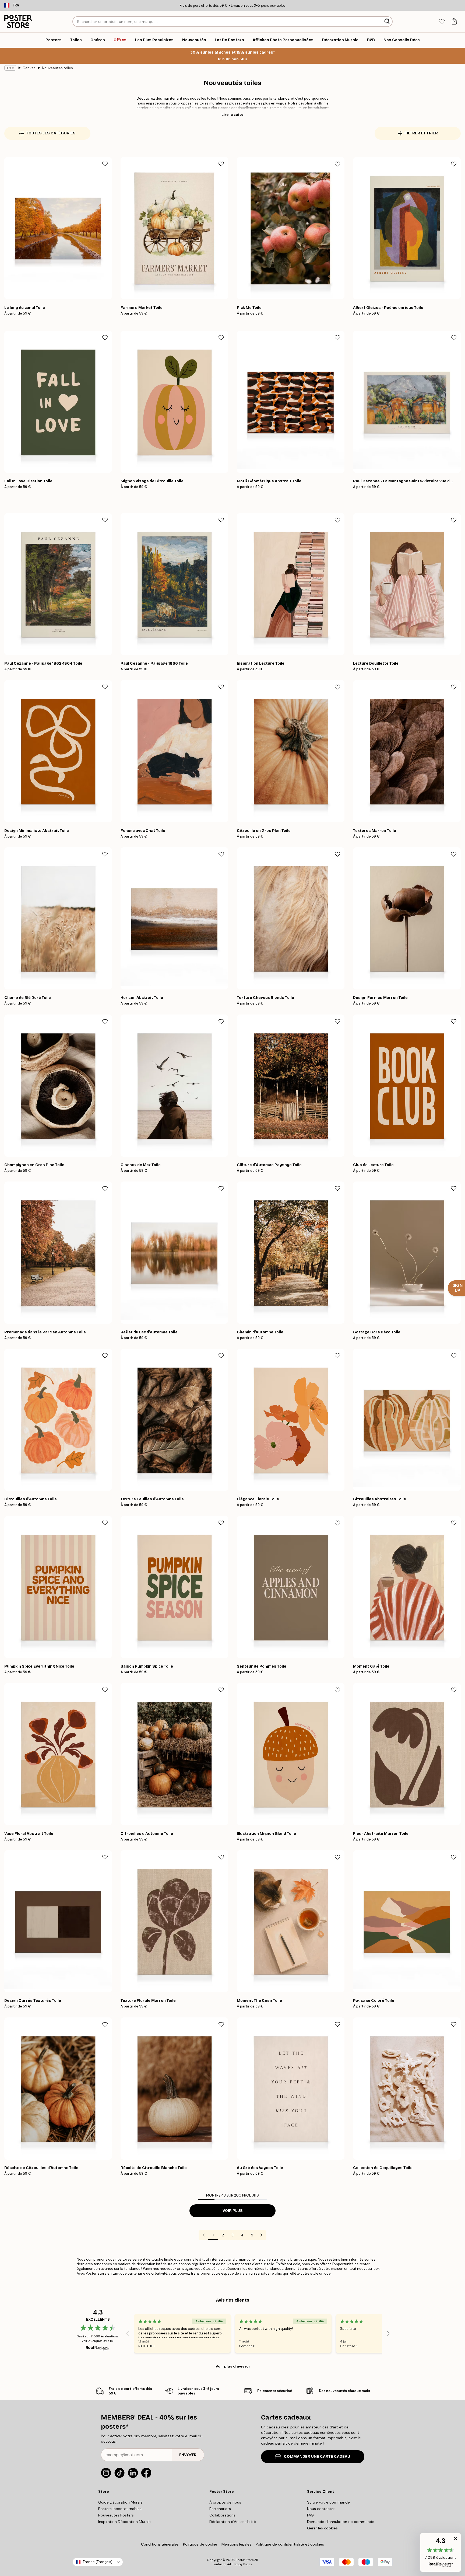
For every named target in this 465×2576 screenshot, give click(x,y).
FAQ (310, 2515)
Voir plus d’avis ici (233, 2366)
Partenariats (220, 2509)
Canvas (29, 68)
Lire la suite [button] (232, 114)
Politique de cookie (200, 2544)
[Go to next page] (262, 2235)
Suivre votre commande (328, 2502)
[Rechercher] (388, 22)
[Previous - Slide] (128, 2333)
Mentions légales (236, 2544)
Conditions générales (160, 2544)
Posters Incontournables (120, 2509)
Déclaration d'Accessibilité (233, 2522)
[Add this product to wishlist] (105, 164)
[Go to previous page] (203, 2235)
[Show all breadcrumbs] (10, 68)
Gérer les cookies (322, 2528)
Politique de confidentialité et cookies (290, 2544)
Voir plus (233, 2211)
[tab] (441, 22)
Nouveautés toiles (57, 68)
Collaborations (222, 2515)
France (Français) (98, 2562)
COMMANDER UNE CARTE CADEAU (317, 2457)
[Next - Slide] (388, 2333)
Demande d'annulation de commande (341, 2522)
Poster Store (245, 2560)
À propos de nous (225, 2502)
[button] (441, 2552)
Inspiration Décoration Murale (124, 2522)
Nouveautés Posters (116, 2515)
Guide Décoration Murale (120, 2502)
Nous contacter (321, 2509)
